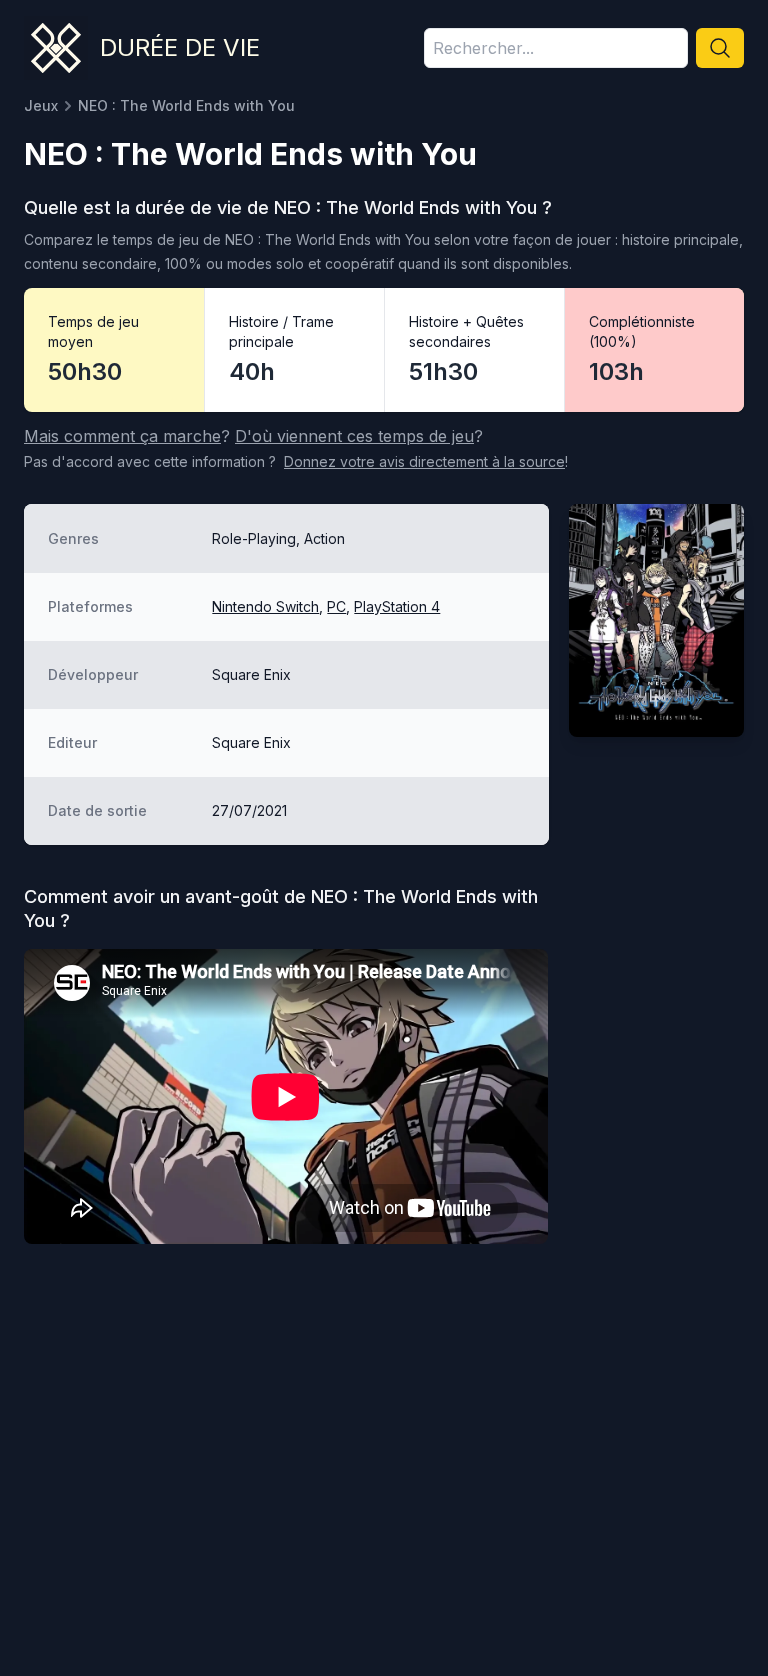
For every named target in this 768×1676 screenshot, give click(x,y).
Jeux (41, 105)
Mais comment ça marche (122, 436)
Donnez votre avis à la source (424, 461)
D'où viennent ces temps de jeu (354, 436)
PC (336, 606)
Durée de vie (180, 47)
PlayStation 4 (397, 606)
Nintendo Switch (265, 606)
